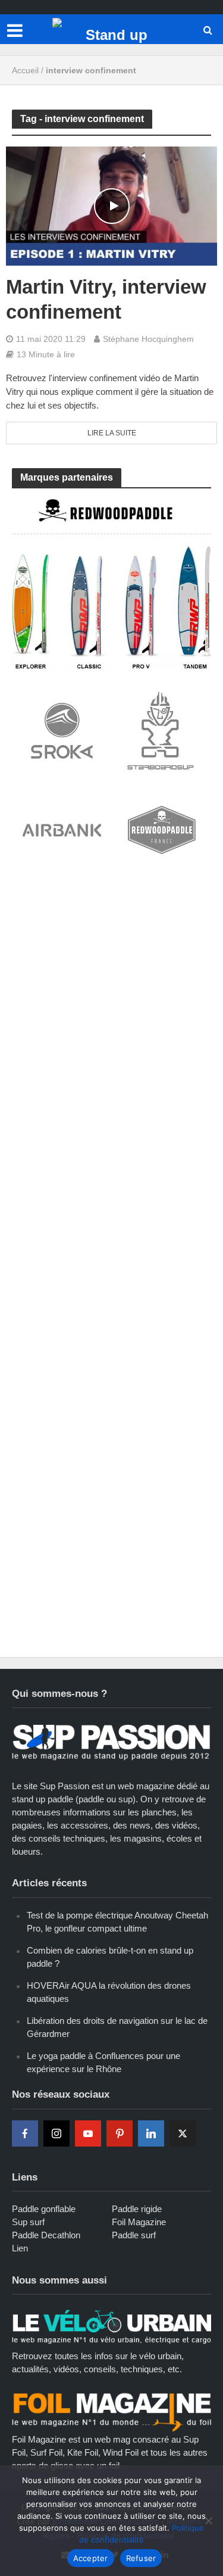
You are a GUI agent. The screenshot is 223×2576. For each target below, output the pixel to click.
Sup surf (28, 2222)
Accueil (25, 70)
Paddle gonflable (44, 2209)
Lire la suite (112, 433)
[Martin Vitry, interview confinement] (111, 205)
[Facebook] (25, 2133)
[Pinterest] (120, 2133)
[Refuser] (208, 2521)
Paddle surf (134, 2235)
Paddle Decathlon (46, 2235)
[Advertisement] (111, 1010)
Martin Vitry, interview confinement (106, 299)
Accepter (91, 2558)
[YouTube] (88, 2133)
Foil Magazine (139, 2222)
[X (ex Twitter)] (183, 2133)
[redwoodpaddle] (111, 583)
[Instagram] (56, 2133)
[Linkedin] (151, 2133)
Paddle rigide (137, 2209)
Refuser (141, 2558)
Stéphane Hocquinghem (148, 339)
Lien (20, 2248)
